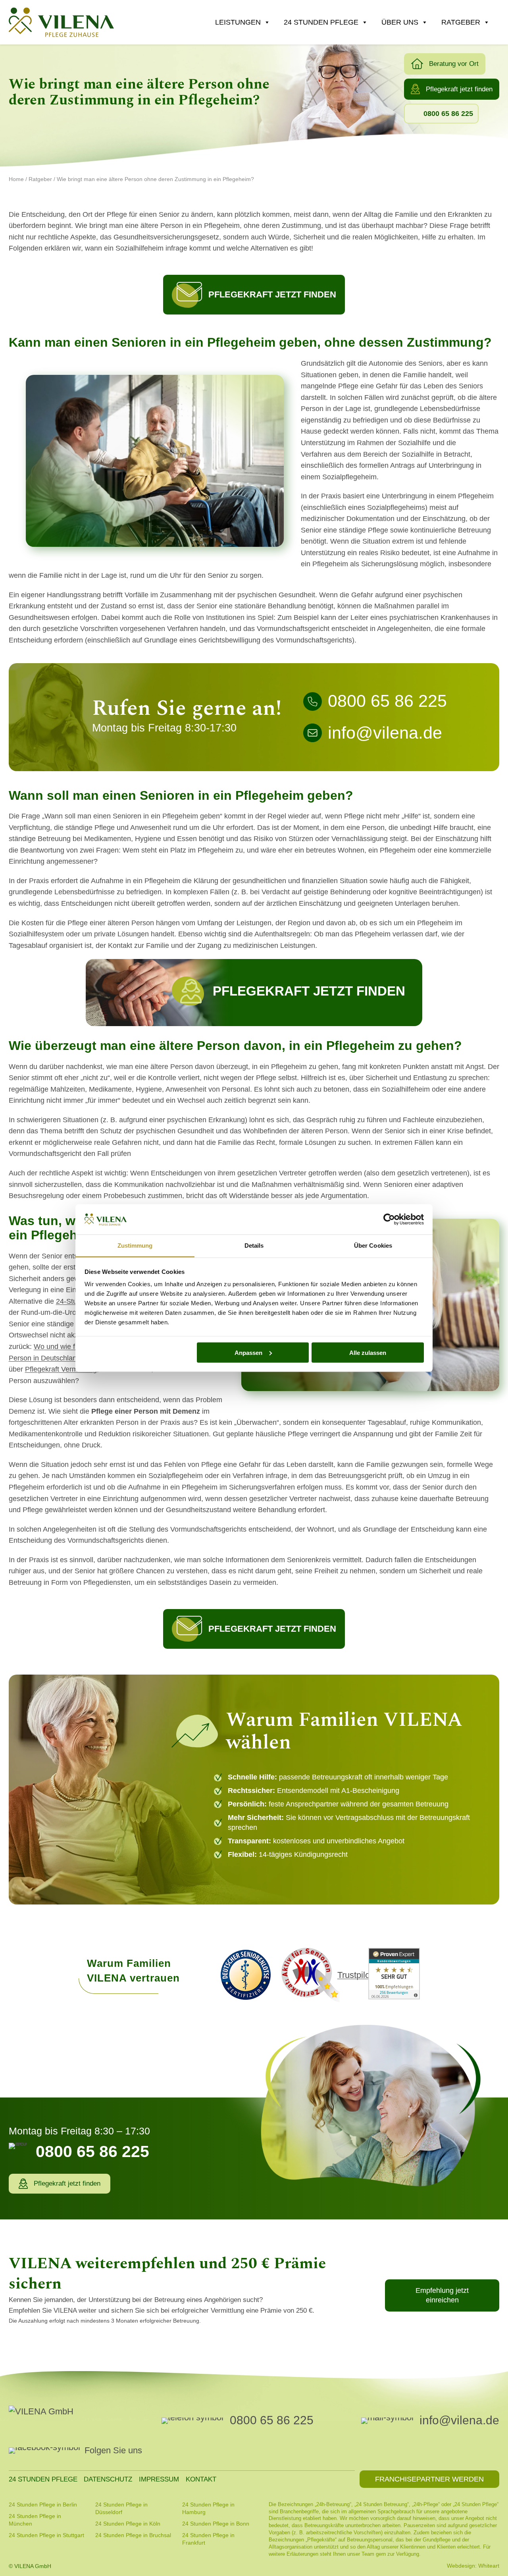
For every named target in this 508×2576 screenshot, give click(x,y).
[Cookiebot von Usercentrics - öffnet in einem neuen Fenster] (389, 1219)
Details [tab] (254, 1246)
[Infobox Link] (399, 703)
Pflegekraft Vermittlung (61, 1369)
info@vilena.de (459, 2420)
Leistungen (238, 22)
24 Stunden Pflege (321, 22)
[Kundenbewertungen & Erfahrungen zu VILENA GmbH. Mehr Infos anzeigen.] (394, 1975)
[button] (445, 64)
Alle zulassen (368, 1352)
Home (16, 179)
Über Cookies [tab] (373, 1246)
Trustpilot (355, 1975)
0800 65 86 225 (272, 2420)
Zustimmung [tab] (135, 1246)
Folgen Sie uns (113, 2450)
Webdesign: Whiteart (473, 2566)
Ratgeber (461, 22)
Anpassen (248, 1352)
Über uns (400, 22)
